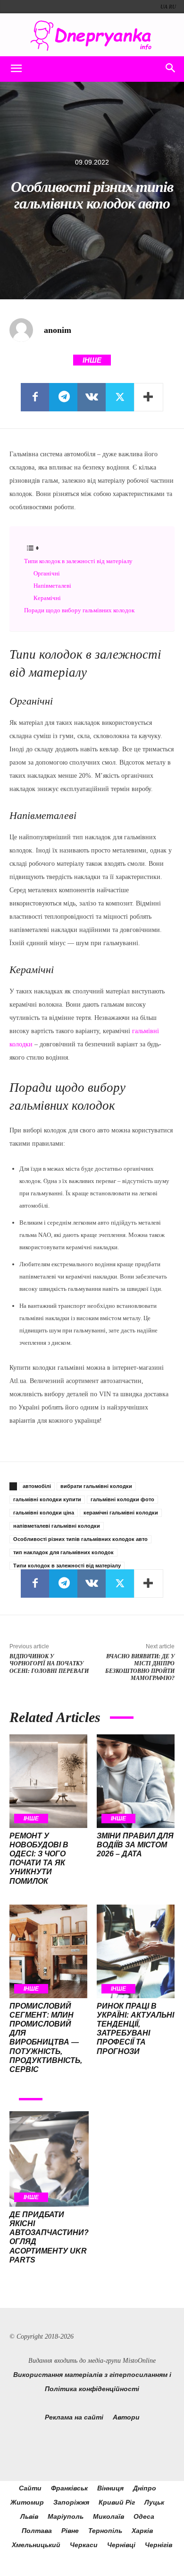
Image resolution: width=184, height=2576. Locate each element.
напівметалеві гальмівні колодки (57, 1526)
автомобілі (37, 1486)
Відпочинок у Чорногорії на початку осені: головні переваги (49, 1664)
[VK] (92, 397)
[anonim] (26, 330)
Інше (92, 360)
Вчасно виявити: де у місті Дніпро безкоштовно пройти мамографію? (140, 1667)
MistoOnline (139, 2361)
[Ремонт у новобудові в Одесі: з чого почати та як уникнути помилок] (48, 1781)
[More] (149, 397)
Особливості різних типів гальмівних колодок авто (80, 1539)
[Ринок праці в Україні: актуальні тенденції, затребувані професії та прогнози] (136, 1951)
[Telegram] (63, 397)
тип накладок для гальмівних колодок (63, 1552)
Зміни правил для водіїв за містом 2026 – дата (135, 1845)
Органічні (47, 573)
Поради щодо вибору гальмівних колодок (79, 610)
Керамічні (47, 598)
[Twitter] (120, 397)
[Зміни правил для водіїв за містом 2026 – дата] (136, 1781)
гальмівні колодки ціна (44, 1513)
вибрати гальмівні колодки (96, 1486)
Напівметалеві (52, 586)
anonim (58, 330)
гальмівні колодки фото (122, 1499)
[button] (16, 69)
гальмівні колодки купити (47, 1499)
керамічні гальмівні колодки (121, 1513)
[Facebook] (35, 397)
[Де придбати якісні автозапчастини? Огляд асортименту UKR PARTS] (49, 2159)
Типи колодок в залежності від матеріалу (78, 561)
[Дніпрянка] (92, 36)
